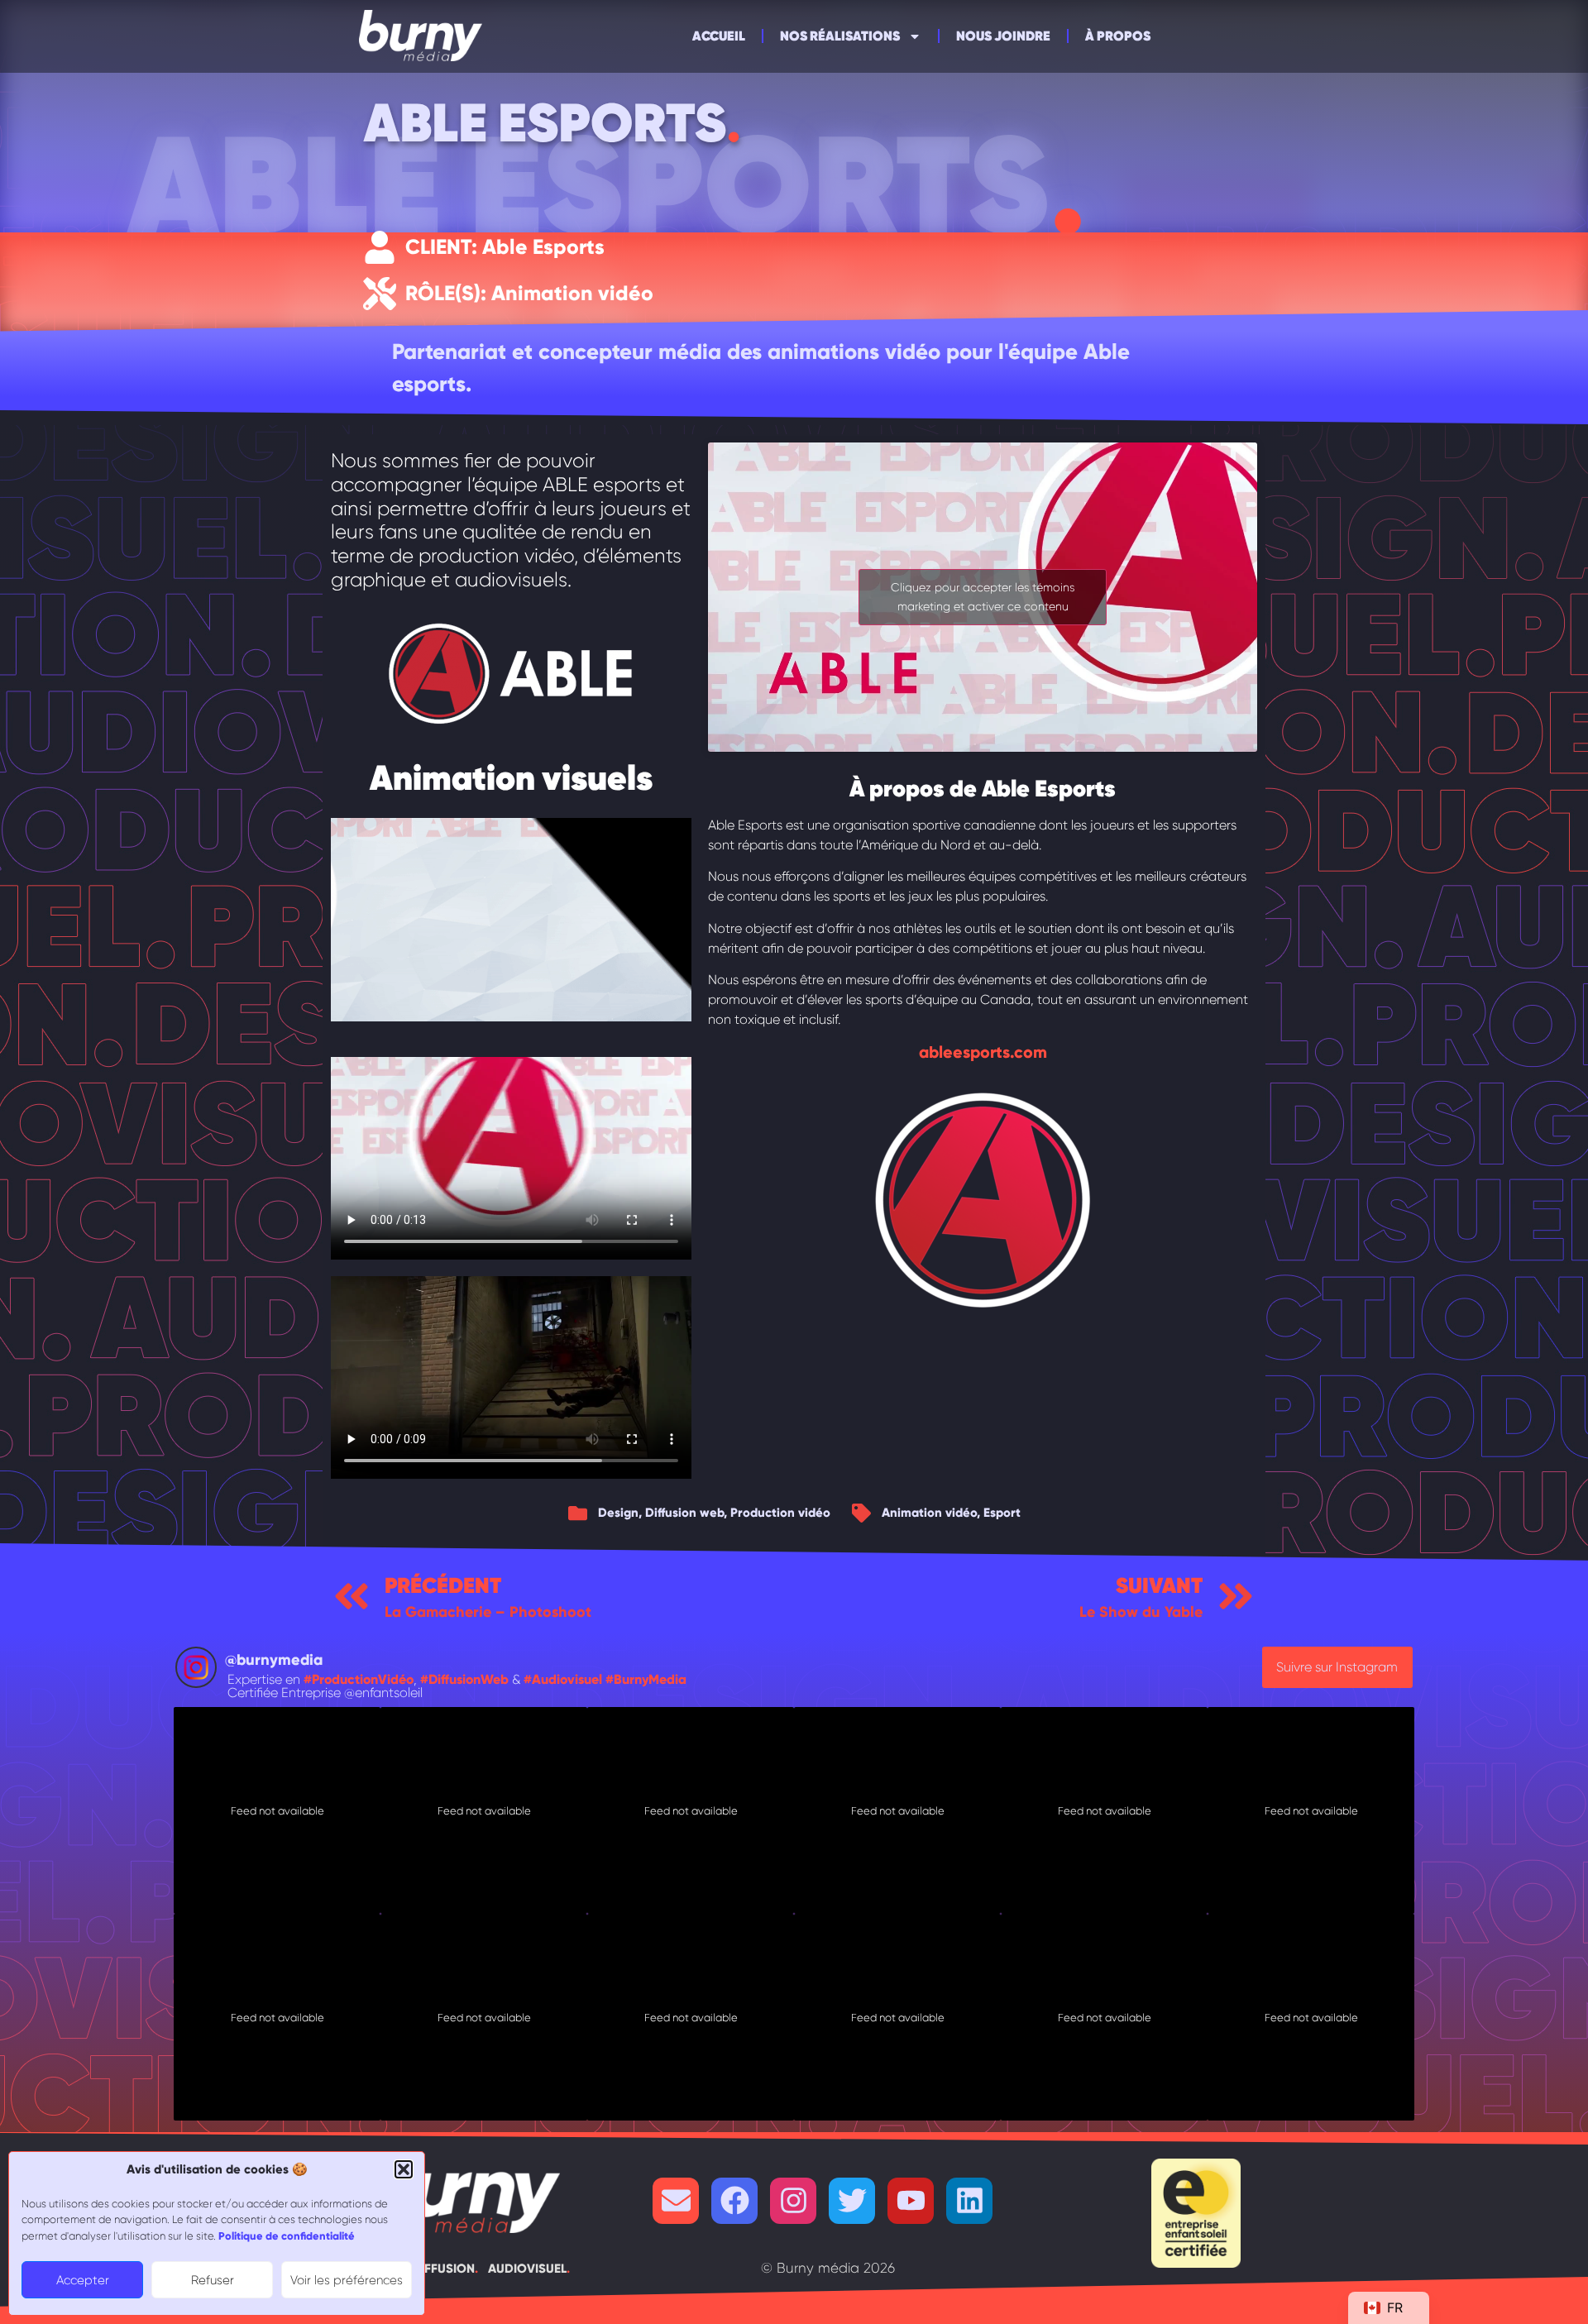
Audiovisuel (526, 2269)
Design (618, 1513)
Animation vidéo (929, 1513)
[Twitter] (852, 2201)
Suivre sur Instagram (1337, 1667)
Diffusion (442, 2269)
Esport (1002, 1513)
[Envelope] (676, 2201)
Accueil (719, 36)
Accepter (83, 2280)
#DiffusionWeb (464, 1679)
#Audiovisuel (563, 1679)
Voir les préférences (347, 2280)
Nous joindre (1003, 36)
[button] (404, 2169)
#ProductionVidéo (359, 1679)
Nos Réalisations (840, 36)
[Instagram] (793, 2201)
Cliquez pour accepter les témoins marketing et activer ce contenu (983, 597)
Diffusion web (684, 1513)
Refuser (213, 2280)
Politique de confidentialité (287, 2236)
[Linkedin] (969, 2201)
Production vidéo (780, 1513)
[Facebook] (734, 2201)
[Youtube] (911, 2201)
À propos (1118, 36)
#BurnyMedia (646, 1679)
